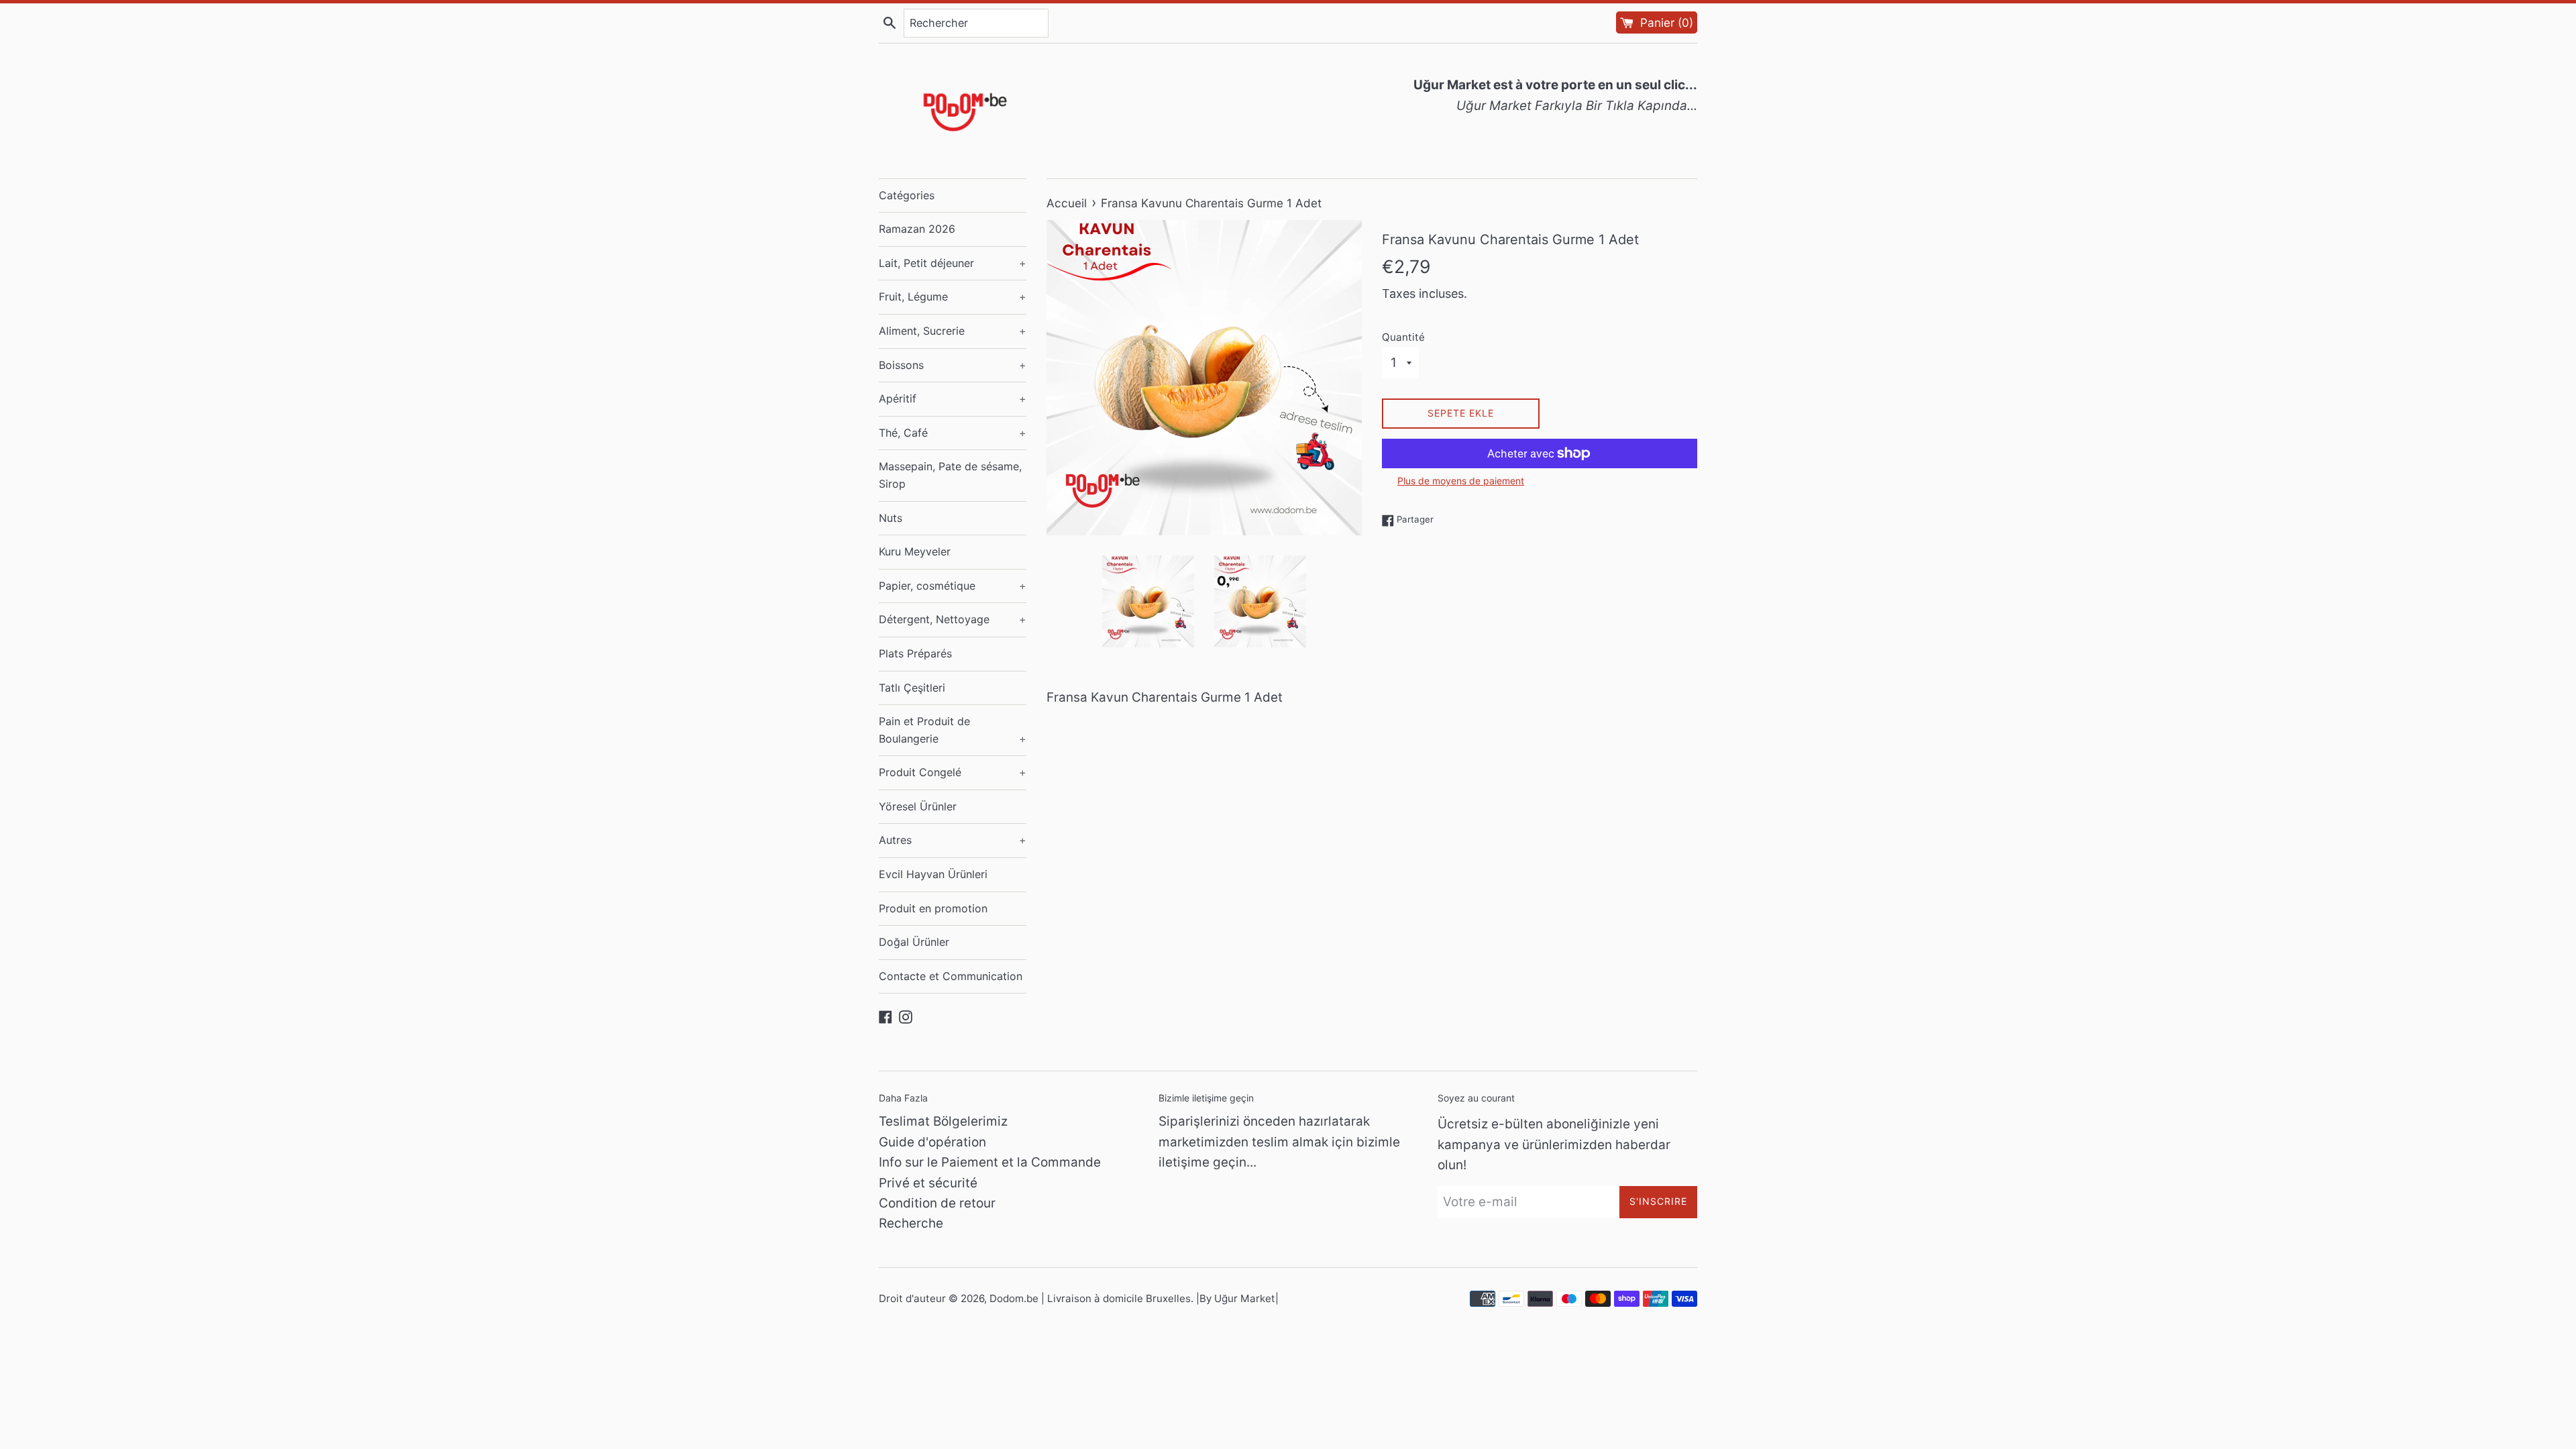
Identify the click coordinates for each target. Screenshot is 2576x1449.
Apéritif (953, 398)
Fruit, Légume (953, 297)
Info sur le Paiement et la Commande (990, 1162)
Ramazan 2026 (917, 229)
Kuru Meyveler (915, 551)
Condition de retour (937, 1203)
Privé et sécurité (928, 1183)
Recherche (911, 1223)
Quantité (1403, 337)
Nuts (891, 518)
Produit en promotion (933, 908)
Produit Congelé (953, 772)
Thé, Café (953, 433)
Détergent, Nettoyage (953, 619)
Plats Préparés (915, 653)
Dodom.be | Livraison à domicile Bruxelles (1090, 1298)
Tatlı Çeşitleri (912, 688)
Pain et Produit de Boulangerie (953, 730)
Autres (953, 840)
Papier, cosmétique (953, 586)
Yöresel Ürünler (918, 806)
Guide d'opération (932, 1142)
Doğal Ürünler (914, 942)
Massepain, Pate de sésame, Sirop (950, 475)
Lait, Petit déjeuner (953, 263)
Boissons (953, 365)
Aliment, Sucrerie (953, 331)
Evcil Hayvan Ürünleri (933, 874)
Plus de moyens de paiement (1461, 481)
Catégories (907, 195)
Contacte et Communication (951, 976)
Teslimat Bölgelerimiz (943, 1121)
